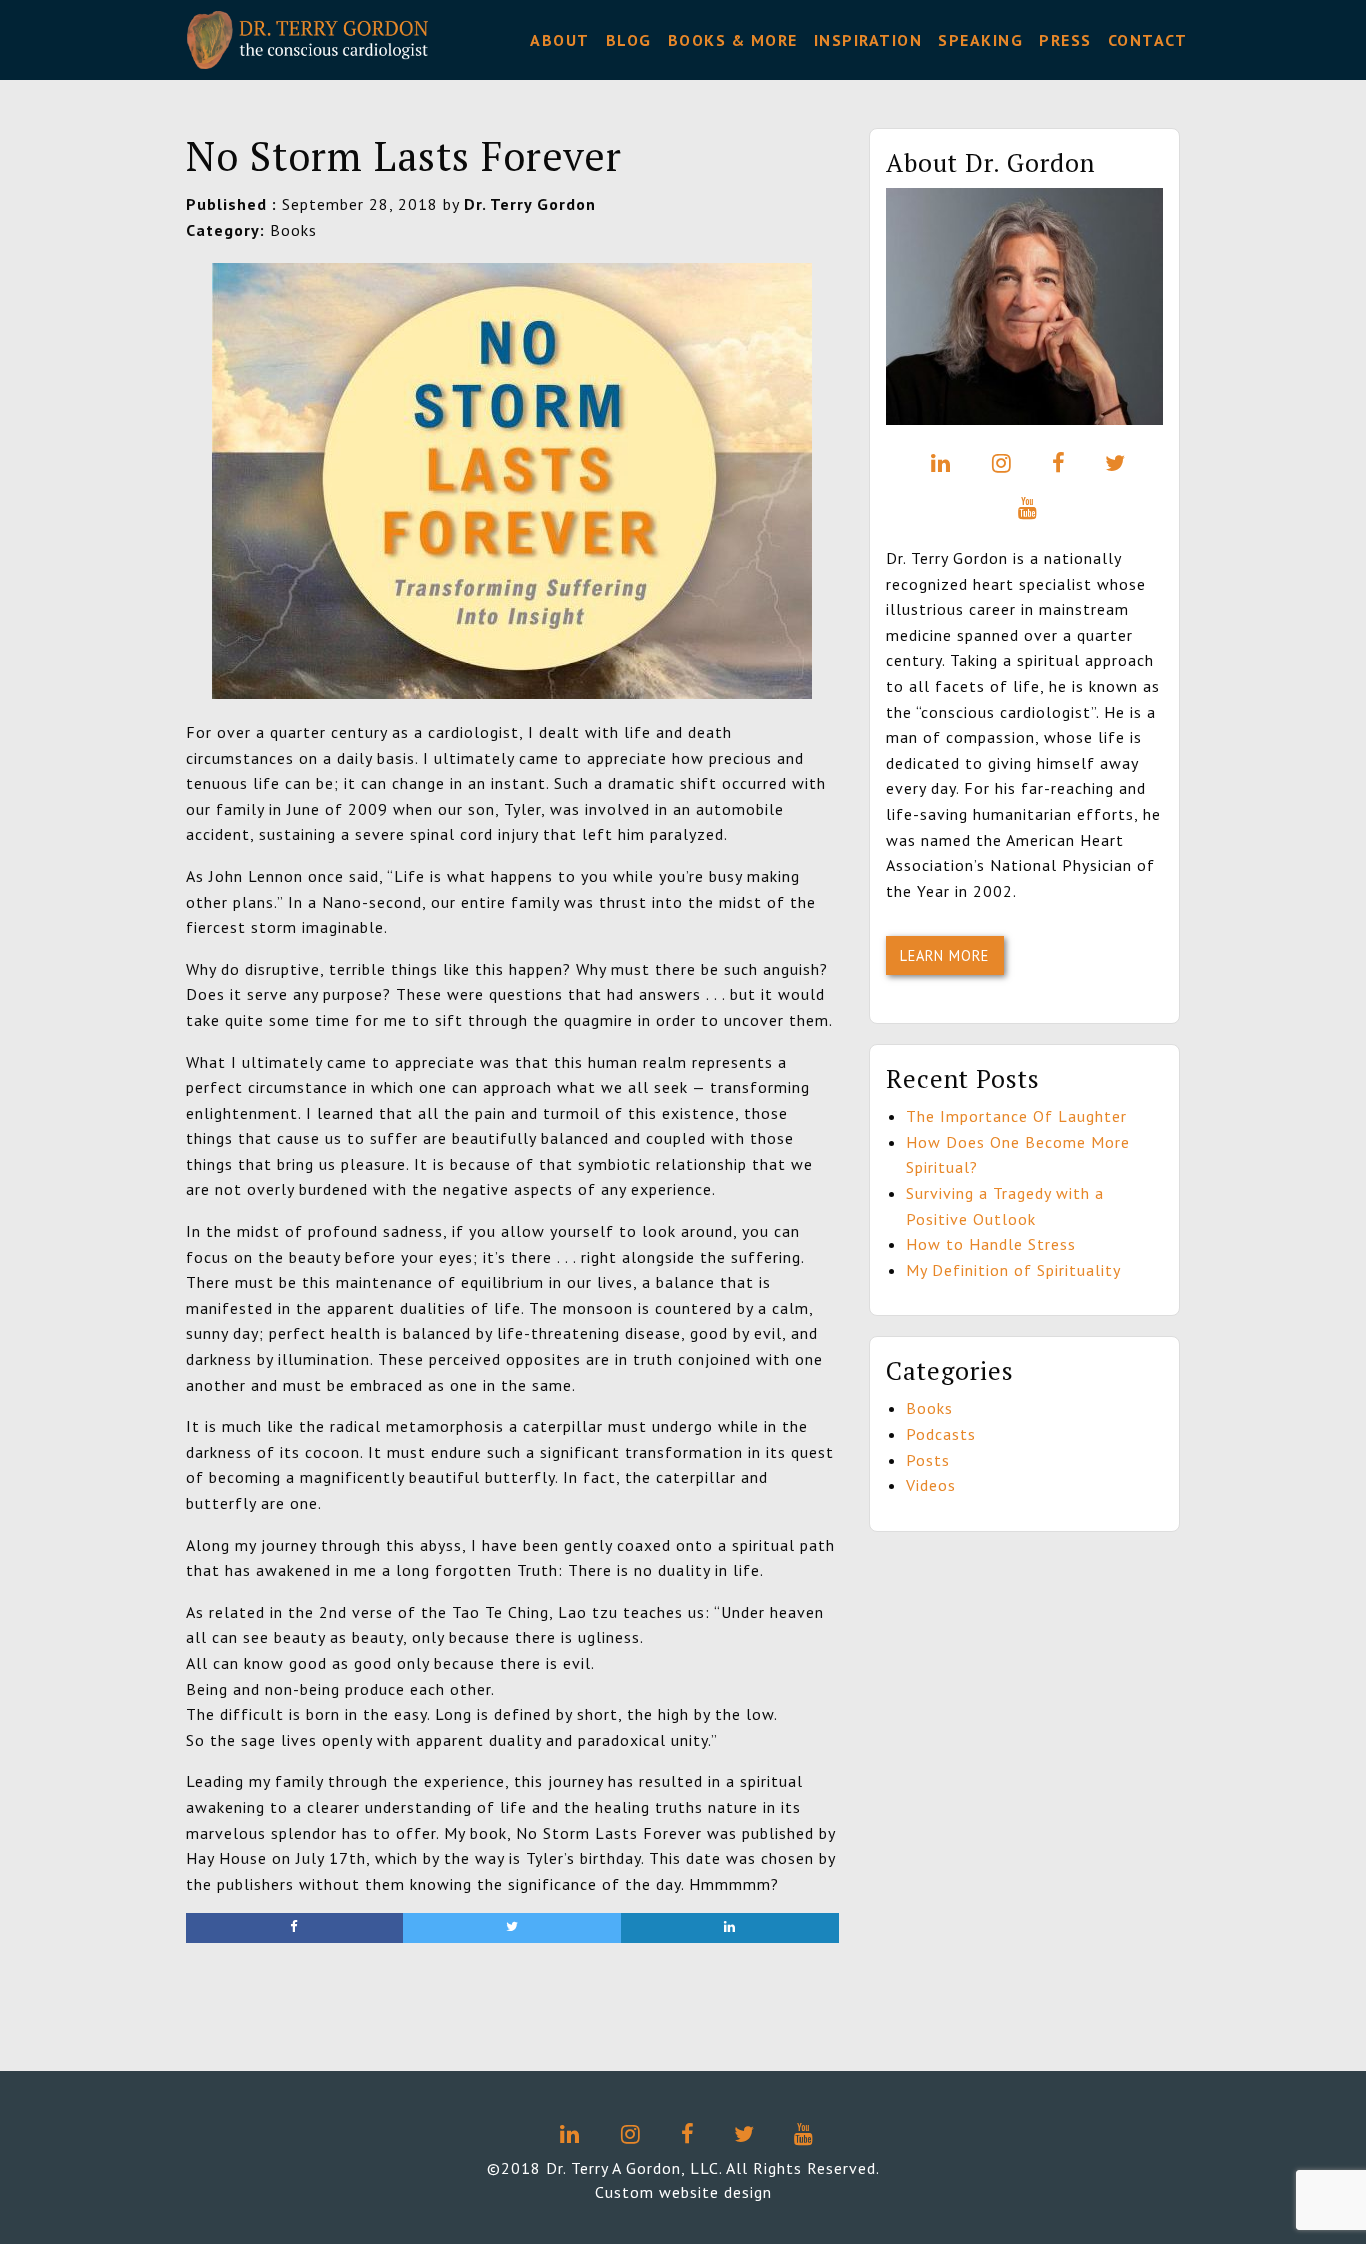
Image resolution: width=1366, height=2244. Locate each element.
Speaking (980, 40)
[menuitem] (560, 40)
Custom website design (683, 2192)
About (560, 40)
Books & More (733, 40)
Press (1065, 40)
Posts (928, 1460)
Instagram (997, 463)
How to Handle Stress (991, 1244)
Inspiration (868, 40)
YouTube (1024, 508)
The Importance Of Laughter (1016, 1116)
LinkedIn (937, 463)
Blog (629, 40)
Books (929, 1408)
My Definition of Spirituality (1013, 1270)
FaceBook (1055, 463)
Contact (1148, 40)
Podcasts (941, 1434)
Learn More (944, 955)
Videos (931, 1485)
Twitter (1112, 463)
